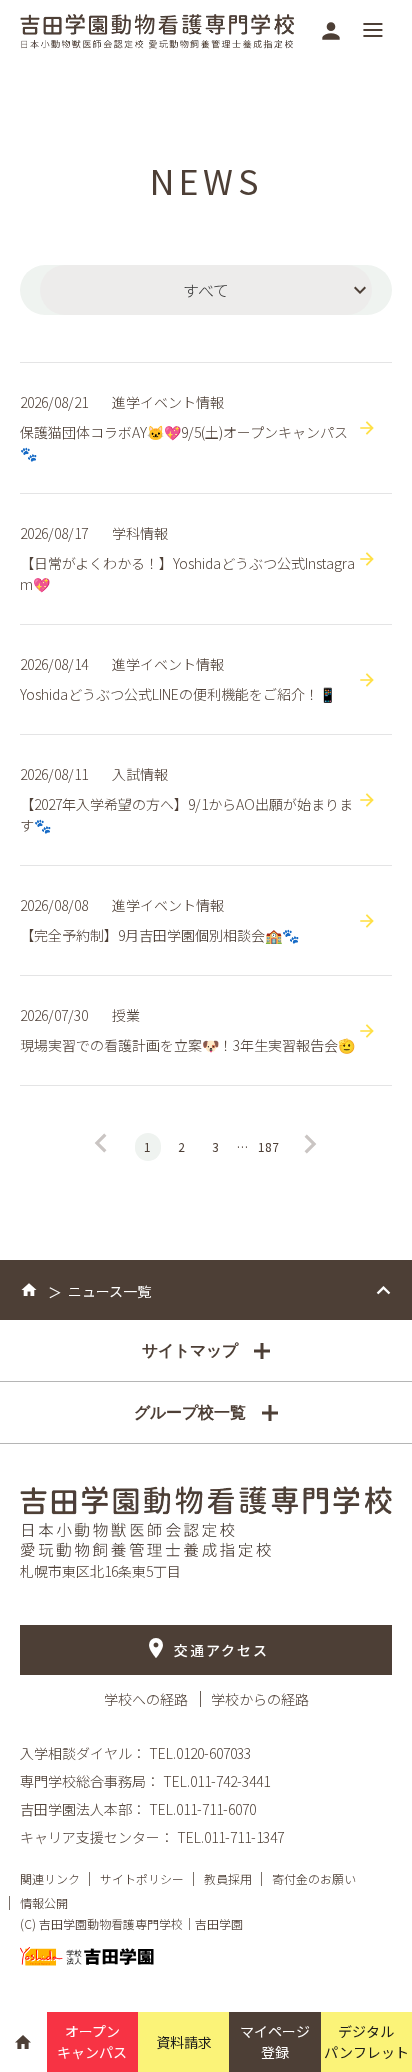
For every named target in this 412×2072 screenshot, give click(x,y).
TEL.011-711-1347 (230, 1837)
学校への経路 (147, 1699)
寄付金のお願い (314, 1878)
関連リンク (50, 1878)
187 (268, 1146)
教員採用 (228, 1878)
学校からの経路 (260, 1699)
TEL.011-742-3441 (216, 1781)
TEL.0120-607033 (200, 1753)
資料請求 (184, 2042)
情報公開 (44, 1902)
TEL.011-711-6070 (202, 1809)
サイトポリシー (142, 1878)
